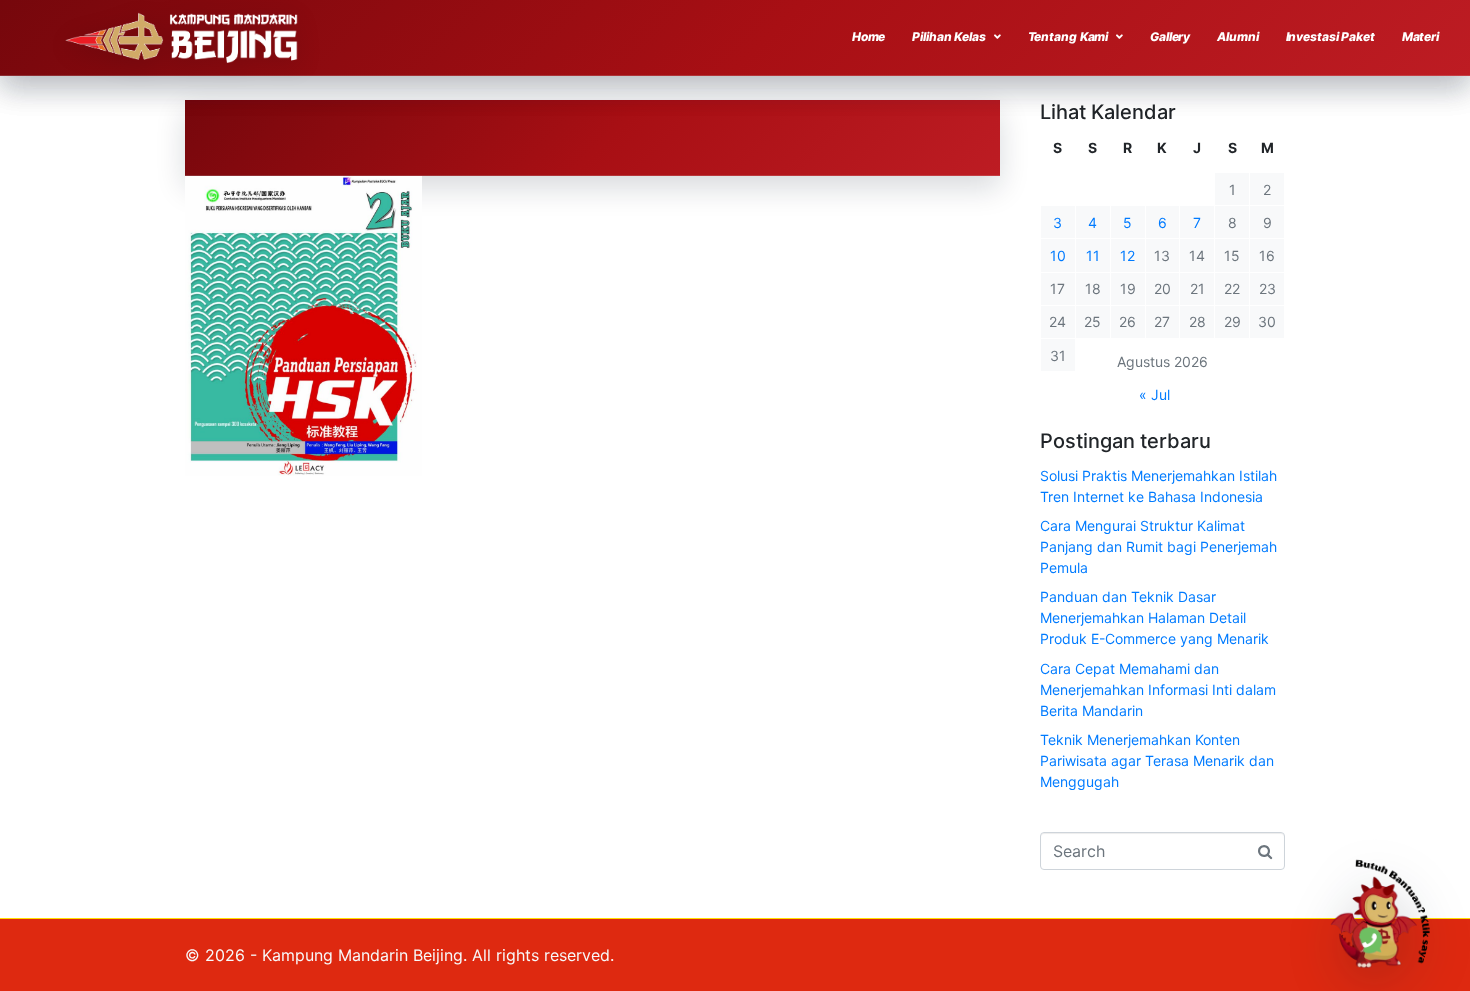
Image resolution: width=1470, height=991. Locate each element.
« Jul (1154, 394)
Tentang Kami (1068, 36)
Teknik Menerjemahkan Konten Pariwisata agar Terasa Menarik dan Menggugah (1157, 760)
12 (1127, 255)
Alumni (1237, 36)
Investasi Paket (1330, 36)
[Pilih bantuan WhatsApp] (1389, 910)
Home (869, 36)
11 (1093, 255)
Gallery (1170, 36)
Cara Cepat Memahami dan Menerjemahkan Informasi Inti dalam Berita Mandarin (1158, 689)
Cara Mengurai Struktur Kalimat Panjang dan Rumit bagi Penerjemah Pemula (1158, 546)
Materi (1420, 36)
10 (1058, 255)
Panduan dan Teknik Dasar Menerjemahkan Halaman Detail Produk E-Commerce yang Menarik (1154, 617)
